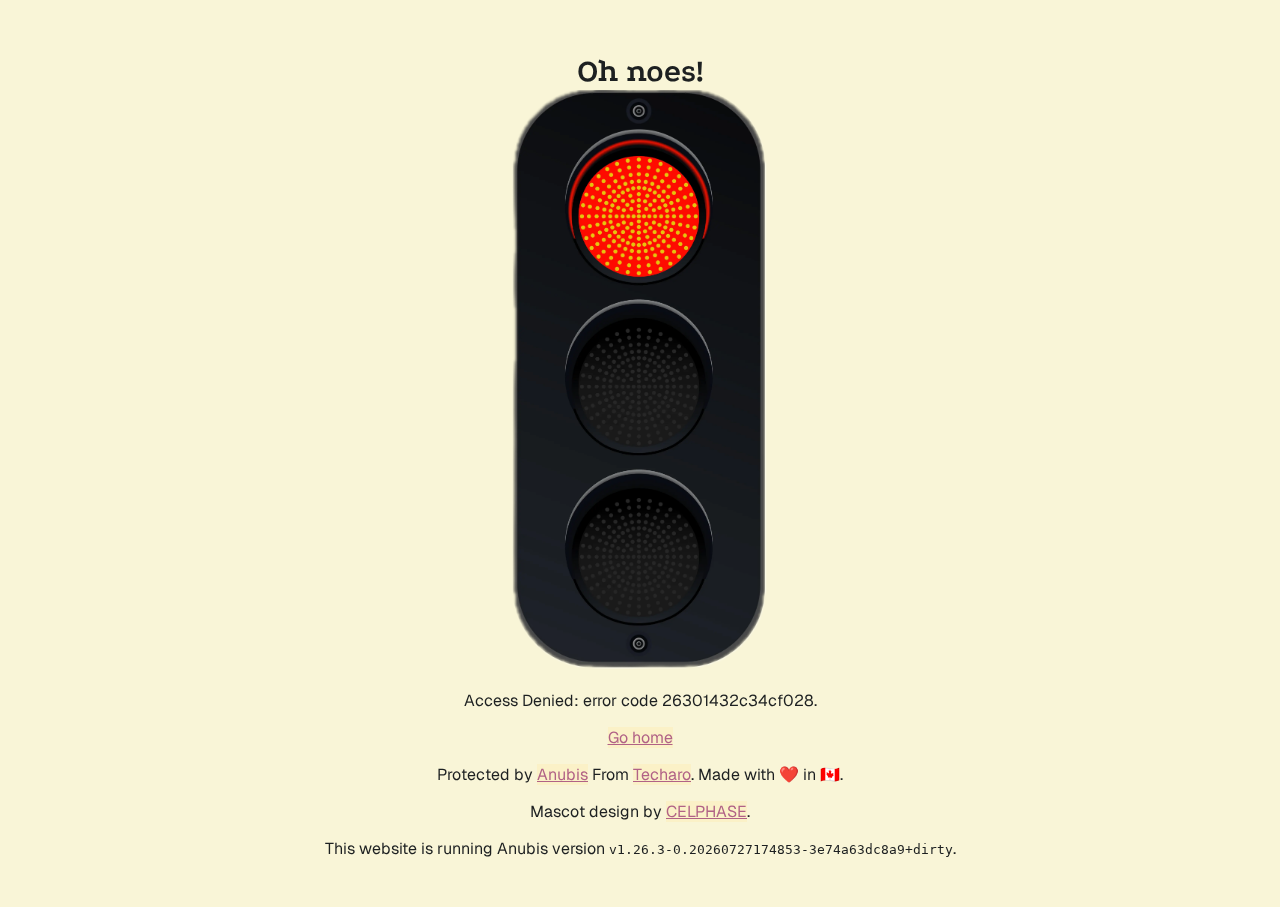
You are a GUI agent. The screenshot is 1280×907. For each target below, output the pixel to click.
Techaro (662, 774)
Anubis (562, 774)
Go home (640, 737)
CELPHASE (706, 811)
